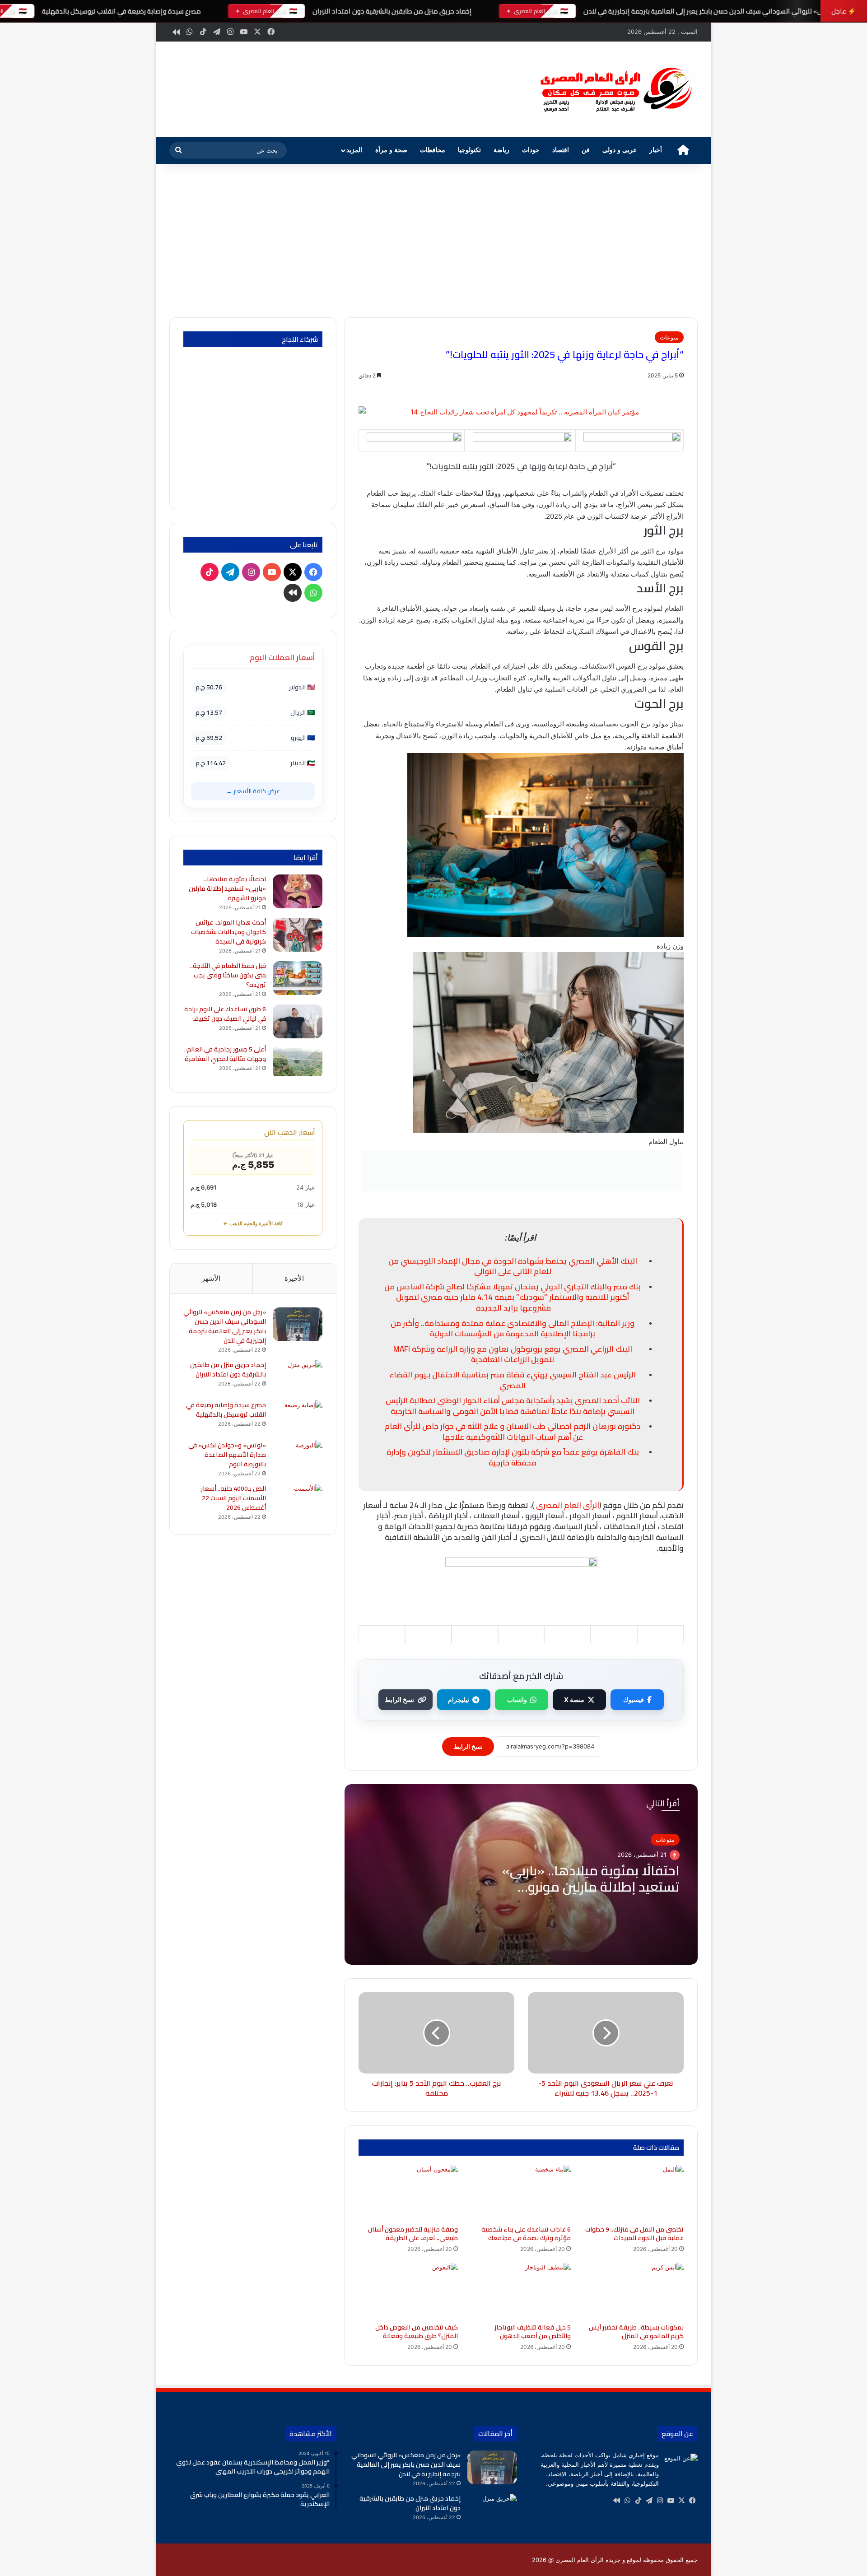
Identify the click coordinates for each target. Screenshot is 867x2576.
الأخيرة (294, 1278)
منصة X (574, 1700)
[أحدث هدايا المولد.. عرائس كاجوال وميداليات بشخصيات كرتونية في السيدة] (298, 935)
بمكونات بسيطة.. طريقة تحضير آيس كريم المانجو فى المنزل (636, 2332)
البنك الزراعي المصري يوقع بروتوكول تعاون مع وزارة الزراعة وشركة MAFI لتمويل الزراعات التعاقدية (513, 1354)
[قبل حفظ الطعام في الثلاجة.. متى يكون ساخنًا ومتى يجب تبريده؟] (298, 978)
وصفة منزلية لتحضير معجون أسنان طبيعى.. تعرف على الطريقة (413, 2234)
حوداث (531, 150)
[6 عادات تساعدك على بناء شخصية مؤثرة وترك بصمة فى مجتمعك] (521, 2193)
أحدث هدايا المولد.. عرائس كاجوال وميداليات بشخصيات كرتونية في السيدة (228, 932)
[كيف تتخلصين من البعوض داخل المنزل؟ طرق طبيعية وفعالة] (408, 2291)
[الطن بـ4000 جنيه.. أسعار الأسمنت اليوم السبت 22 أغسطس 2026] (298, 1501)
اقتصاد (561, 150)
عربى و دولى (620, 150)
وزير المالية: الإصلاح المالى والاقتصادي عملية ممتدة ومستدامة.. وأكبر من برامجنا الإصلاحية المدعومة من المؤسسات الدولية (513, 1329)
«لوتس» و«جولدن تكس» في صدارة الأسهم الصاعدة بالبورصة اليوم (227, 1455)
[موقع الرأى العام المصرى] (614, 89)
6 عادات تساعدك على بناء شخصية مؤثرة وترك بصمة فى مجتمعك (526, 2234)
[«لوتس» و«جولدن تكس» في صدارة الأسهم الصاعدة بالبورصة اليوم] (298, 1458)
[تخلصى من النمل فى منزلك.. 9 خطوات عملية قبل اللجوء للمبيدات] (634, 2193)
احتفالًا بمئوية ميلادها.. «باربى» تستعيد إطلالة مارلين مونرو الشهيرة (591, 1887)
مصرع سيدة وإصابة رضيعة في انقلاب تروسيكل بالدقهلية (121, 11)
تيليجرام (459, 1700)
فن (586, 150)
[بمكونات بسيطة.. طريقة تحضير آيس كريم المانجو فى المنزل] (634, 2291)
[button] (510, 88)
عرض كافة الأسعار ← (253, 791)
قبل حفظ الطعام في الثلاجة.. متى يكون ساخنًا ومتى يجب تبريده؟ (228, 975)
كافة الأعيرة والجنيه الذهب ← (253, 1223)
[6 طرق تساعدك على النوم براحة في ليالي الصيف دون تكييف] (298, 1021)
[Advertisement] (433, 241)
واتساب (517, 1700)
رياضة (501, 150)
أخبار (656, 150)
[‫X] (681, 2501)
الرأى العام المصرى (568, 1505)
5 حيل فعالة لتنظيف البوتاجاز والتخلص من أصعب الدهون (533, 2332)
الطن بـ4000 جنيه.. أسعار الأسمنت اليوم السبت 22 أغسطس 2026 (233, 1498)
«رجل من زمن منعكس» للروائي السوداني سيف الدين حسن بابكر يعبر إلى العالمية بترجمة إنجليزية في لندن (225, 1326)
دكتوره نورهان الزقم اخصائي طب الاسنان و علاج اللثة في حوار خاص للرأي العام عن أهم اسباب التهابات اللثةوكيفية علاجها (513, 1432)
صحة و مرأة (391, 150)
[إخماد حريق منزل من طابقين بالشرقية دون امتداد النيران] (298, 1377)
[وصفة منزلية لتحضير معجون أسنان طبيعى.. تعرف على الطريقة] (408, 2193)
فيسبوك (634, 1700)
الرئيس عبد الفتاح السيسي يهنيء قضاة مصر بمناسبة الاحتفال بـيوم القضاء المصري (513, 1380)
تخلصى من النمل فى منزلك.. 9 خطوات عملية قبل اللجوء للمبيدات (634, 2234)
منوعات (669, 337)
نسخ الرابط (399, 1700)
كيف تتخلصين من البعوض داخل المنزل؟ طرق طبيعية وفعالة (417, 2332)
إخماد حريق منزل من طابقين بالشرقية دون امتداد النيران (392, 11)
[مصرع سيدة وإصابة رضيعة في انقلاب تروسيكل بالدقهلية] (298, 1417)
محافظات (433, 150)
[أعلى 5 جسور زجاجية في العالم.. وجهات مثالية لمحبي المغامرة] (298, 1062)
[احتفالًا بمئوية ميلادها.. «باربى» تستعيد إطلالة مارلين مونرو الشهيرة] (298, 891)
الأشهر (211, 1278)
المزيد (354, 150)
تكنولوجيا (469, 150)
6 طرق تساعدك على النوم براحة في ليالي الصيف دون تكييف (225, 1014)
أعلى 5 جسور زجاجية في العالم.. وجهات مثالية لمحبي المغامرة (225, 1054)
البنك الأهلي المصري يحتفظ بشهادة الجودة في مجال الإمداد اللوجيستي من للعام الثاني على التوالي (513, 1266)
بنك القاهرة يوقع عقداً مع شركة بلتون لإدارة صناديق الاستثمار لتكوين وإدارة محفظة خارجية (513, 1457)
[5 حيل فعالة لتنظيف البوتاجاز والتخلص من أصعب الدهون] (521, 2291)
